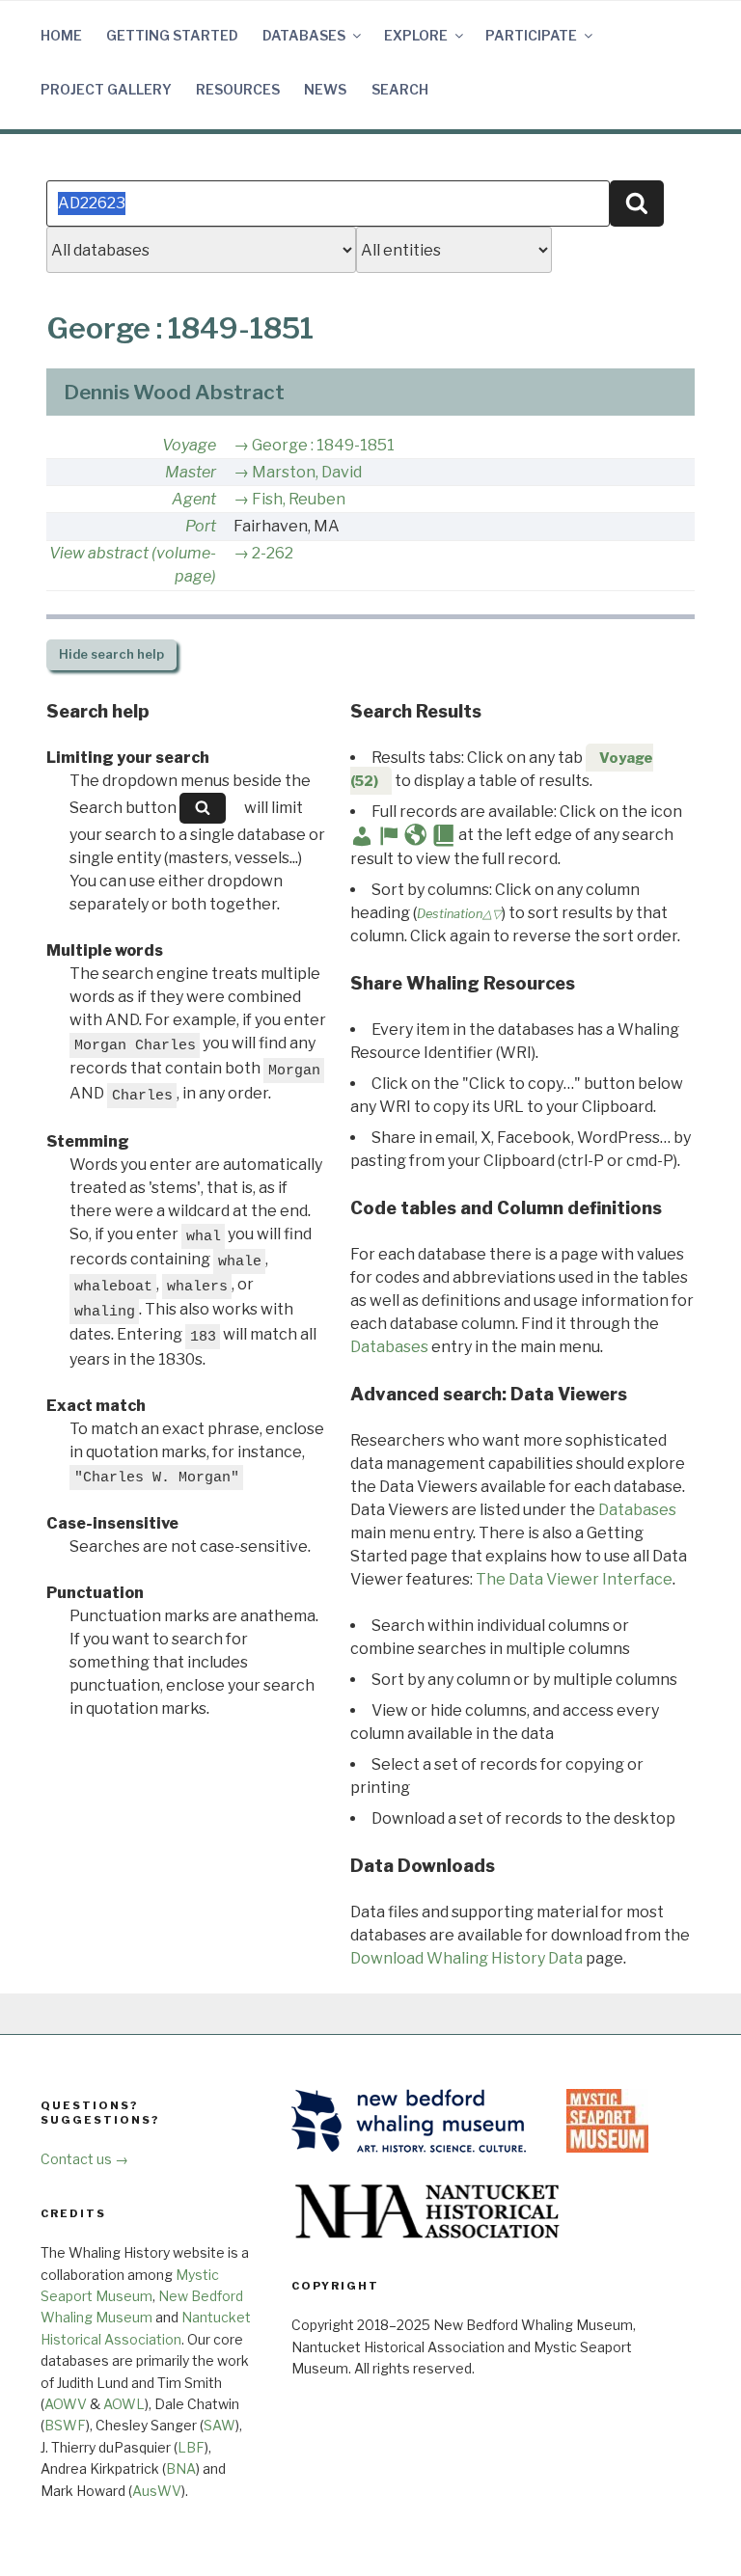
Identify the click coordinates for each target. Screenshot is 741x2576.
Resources (238, 89)
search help (111, 654)
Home (61, 35)
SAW (220, 2425)
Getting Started (172, 35)
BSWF (65, 2425)
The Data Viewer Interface (574, 1579)
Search (400, 89)
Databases (304, 35)
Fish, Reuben (299, 499)
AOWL (124, 2404)
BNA (181, 2468)
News (325, 89)
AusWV (157, 2491)
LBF (191, 2447)
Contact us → (84, 2159)
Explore (416, 35)
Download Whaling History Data (467, 1958)
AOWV (66, 2404)
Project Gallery (106, 89)
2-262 (273, 553)
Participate (531, 35)
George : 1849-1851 (323, 445)
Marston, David (307, 472)
